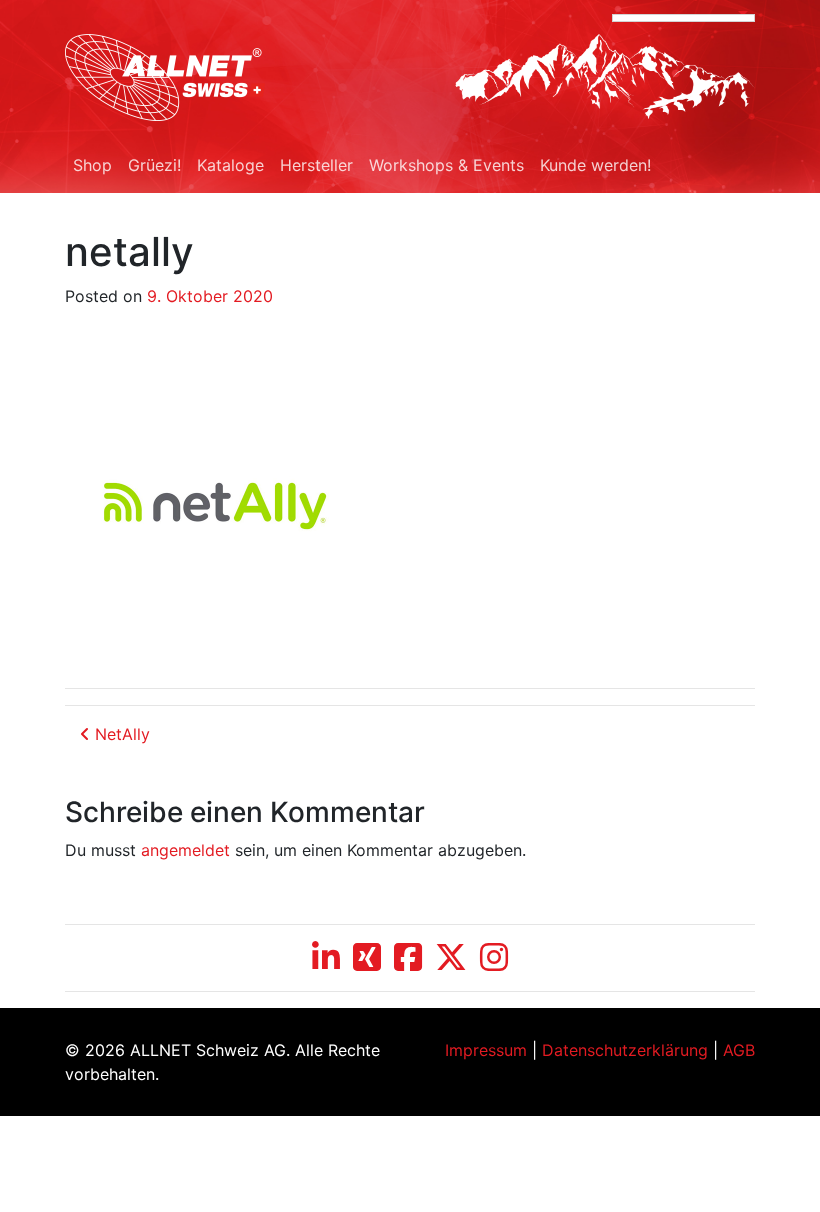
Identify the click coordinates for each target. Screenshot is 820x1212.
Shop (92, 165)
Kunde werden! (595, 165)
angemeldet (185, 850)
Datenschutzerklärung (625, 1050)
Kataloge (230, 165)
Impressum (486, 1050)
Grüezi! (154, 165)
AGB (739, 1050)
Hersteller (316, 165)
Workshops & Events (446, 165)
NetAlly (120, 734)
